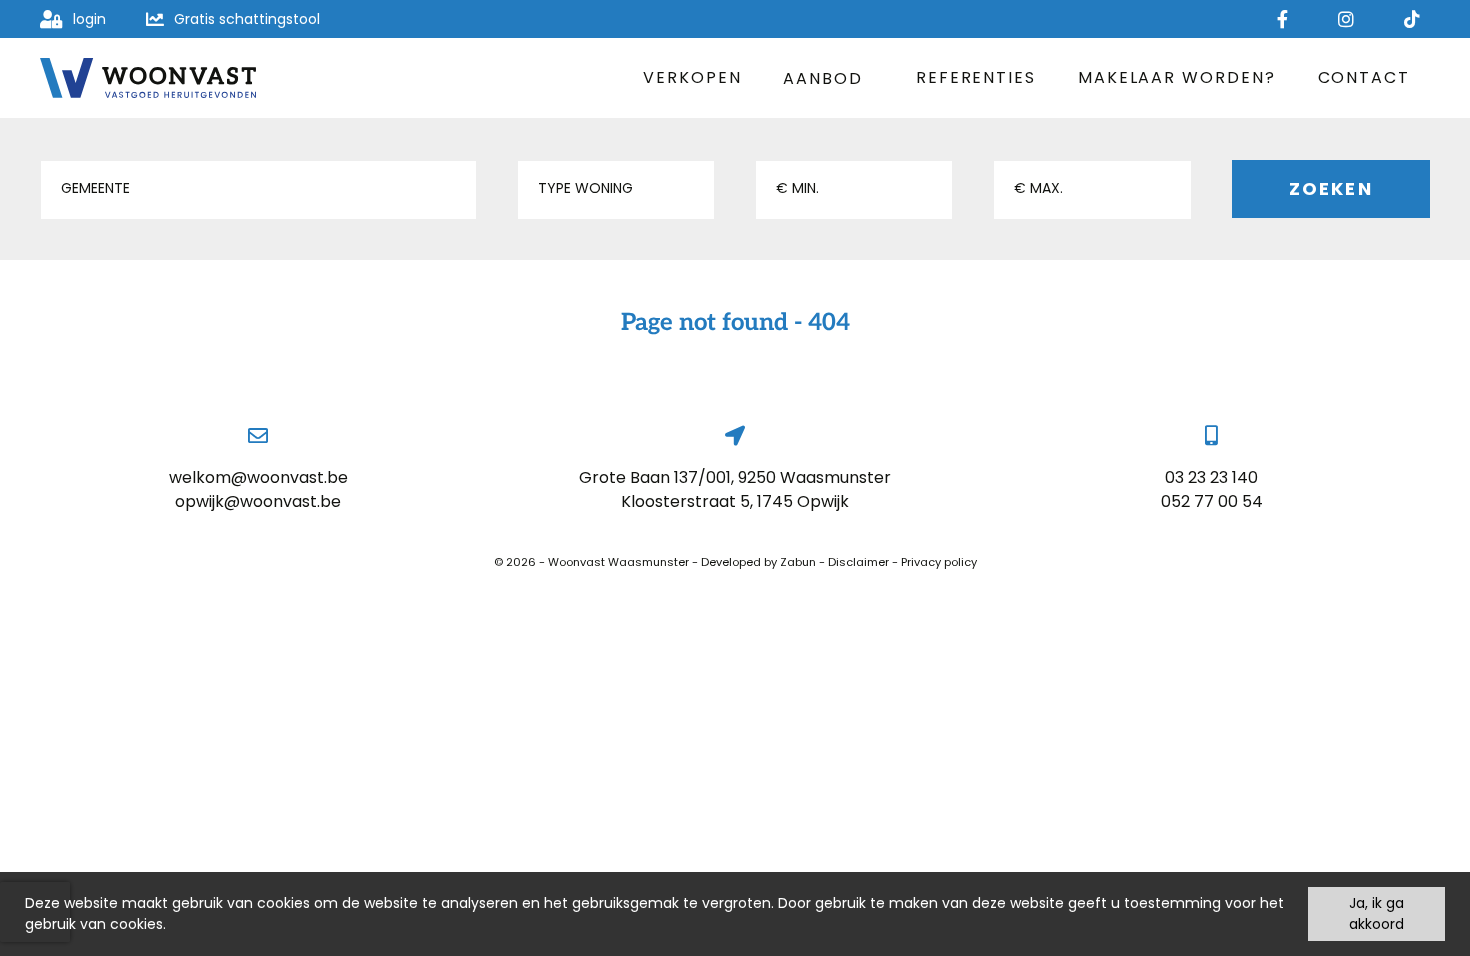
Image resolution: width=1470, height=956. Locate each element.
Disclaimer (858, 562)
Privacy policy (939, 562)
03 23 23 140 (1211, 477)
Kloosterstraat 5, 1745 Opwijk (735, 501)
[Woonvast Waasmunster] (148, 78)
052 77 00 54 (1212, 501)
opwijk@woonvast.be (258, 501)
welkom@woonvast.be (258, 477)
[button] (258, 190)
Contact (1364, 77)
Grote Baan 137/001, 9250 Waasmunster (735, 477)
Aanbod (823, 78)
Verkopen (692, 77)
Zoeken (1331, 188)
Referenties (976, 77)
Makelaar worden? (1177, 77)
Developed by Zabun (758, 562)
